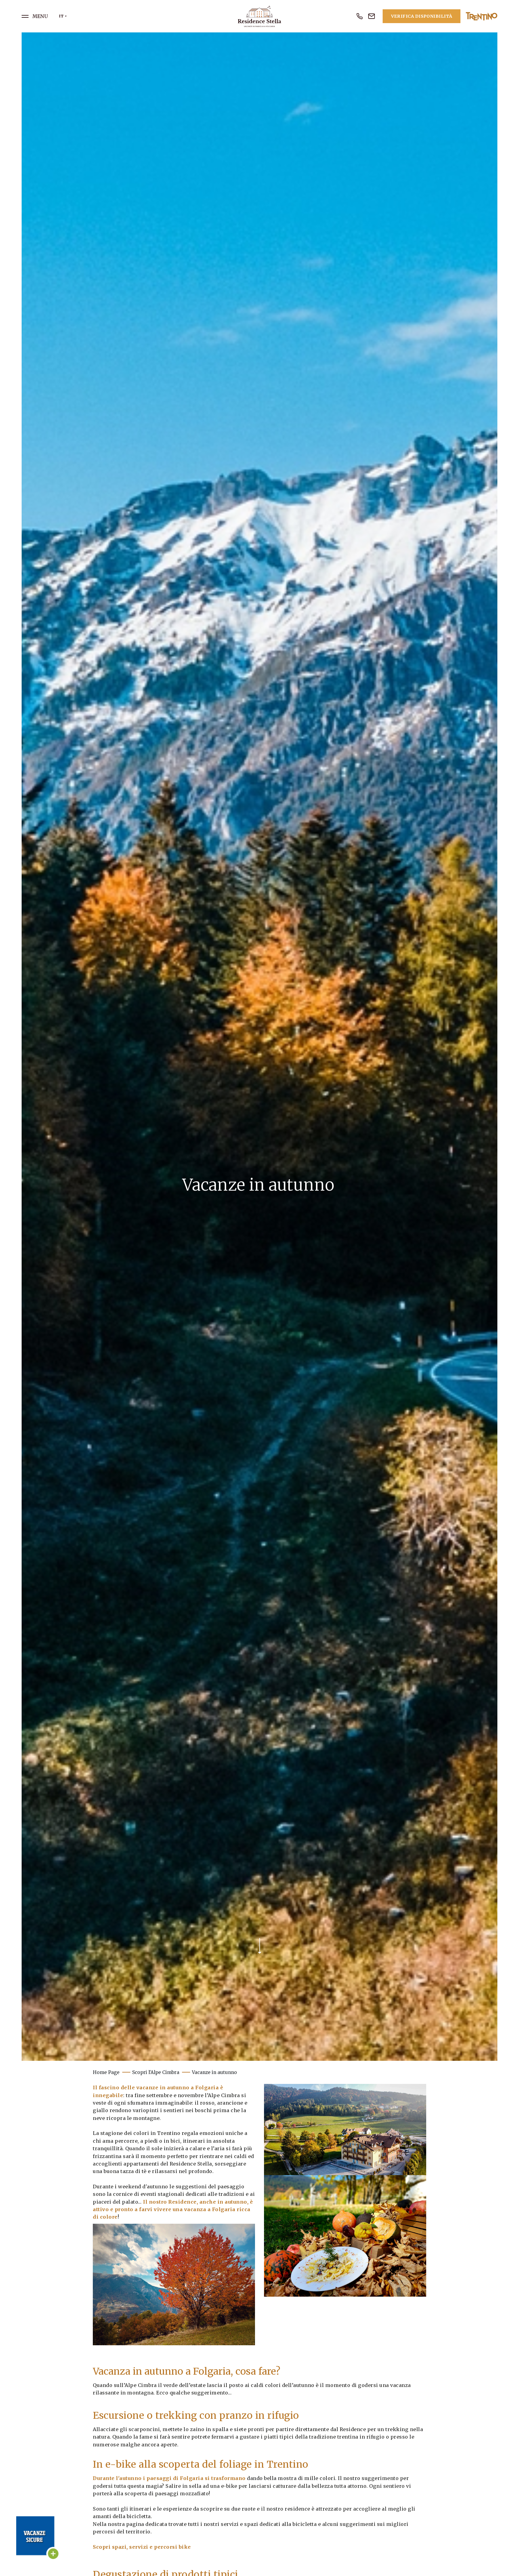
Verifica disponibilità (422, 16)
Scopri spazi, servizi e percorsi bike (142, 2547)
